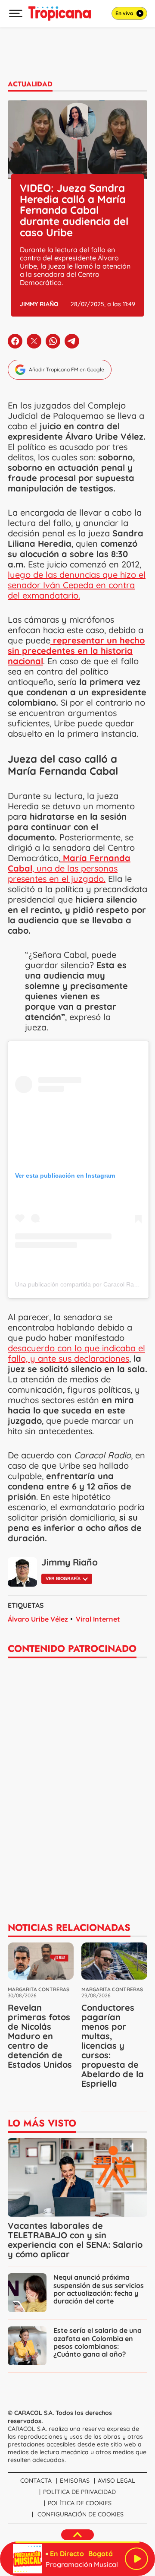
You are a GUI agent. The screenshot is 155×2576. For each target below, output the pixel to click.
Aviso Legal (116, 2481)
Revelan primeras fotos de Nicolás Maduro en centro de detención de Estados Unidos (40, 2036)
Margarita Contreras (39, 1989)
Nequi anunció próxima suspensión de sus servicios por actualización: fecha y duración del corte (99, 2289)
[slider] (77, 2542)
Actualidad (30, 84)
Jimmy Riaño (39, 304)
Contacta (36, 2481)
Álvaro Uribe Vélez (38, 1619)
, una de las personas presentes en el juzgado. (69, 868)
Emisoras (75, 2481)
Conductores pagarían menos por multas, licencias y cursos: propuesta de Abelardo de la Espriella (113, 2045)
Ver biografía (63, 1578)
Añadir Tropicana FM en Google (67, 369)
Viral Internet (98, 1619)
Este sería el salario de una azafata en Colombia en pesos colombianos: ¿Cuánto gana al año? (98, 2342)
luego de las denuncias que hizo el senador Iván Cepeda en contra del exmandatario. (77, 585)
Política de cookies (80, 2503)
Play (136, 2559)
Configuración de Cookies (81, 2514)
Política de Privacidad (79, 2492)
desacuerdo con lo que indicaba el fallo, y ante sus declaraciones (76, 1353)
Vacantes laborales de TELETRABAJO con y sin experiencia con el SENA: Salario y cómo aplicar (75, 2240)
